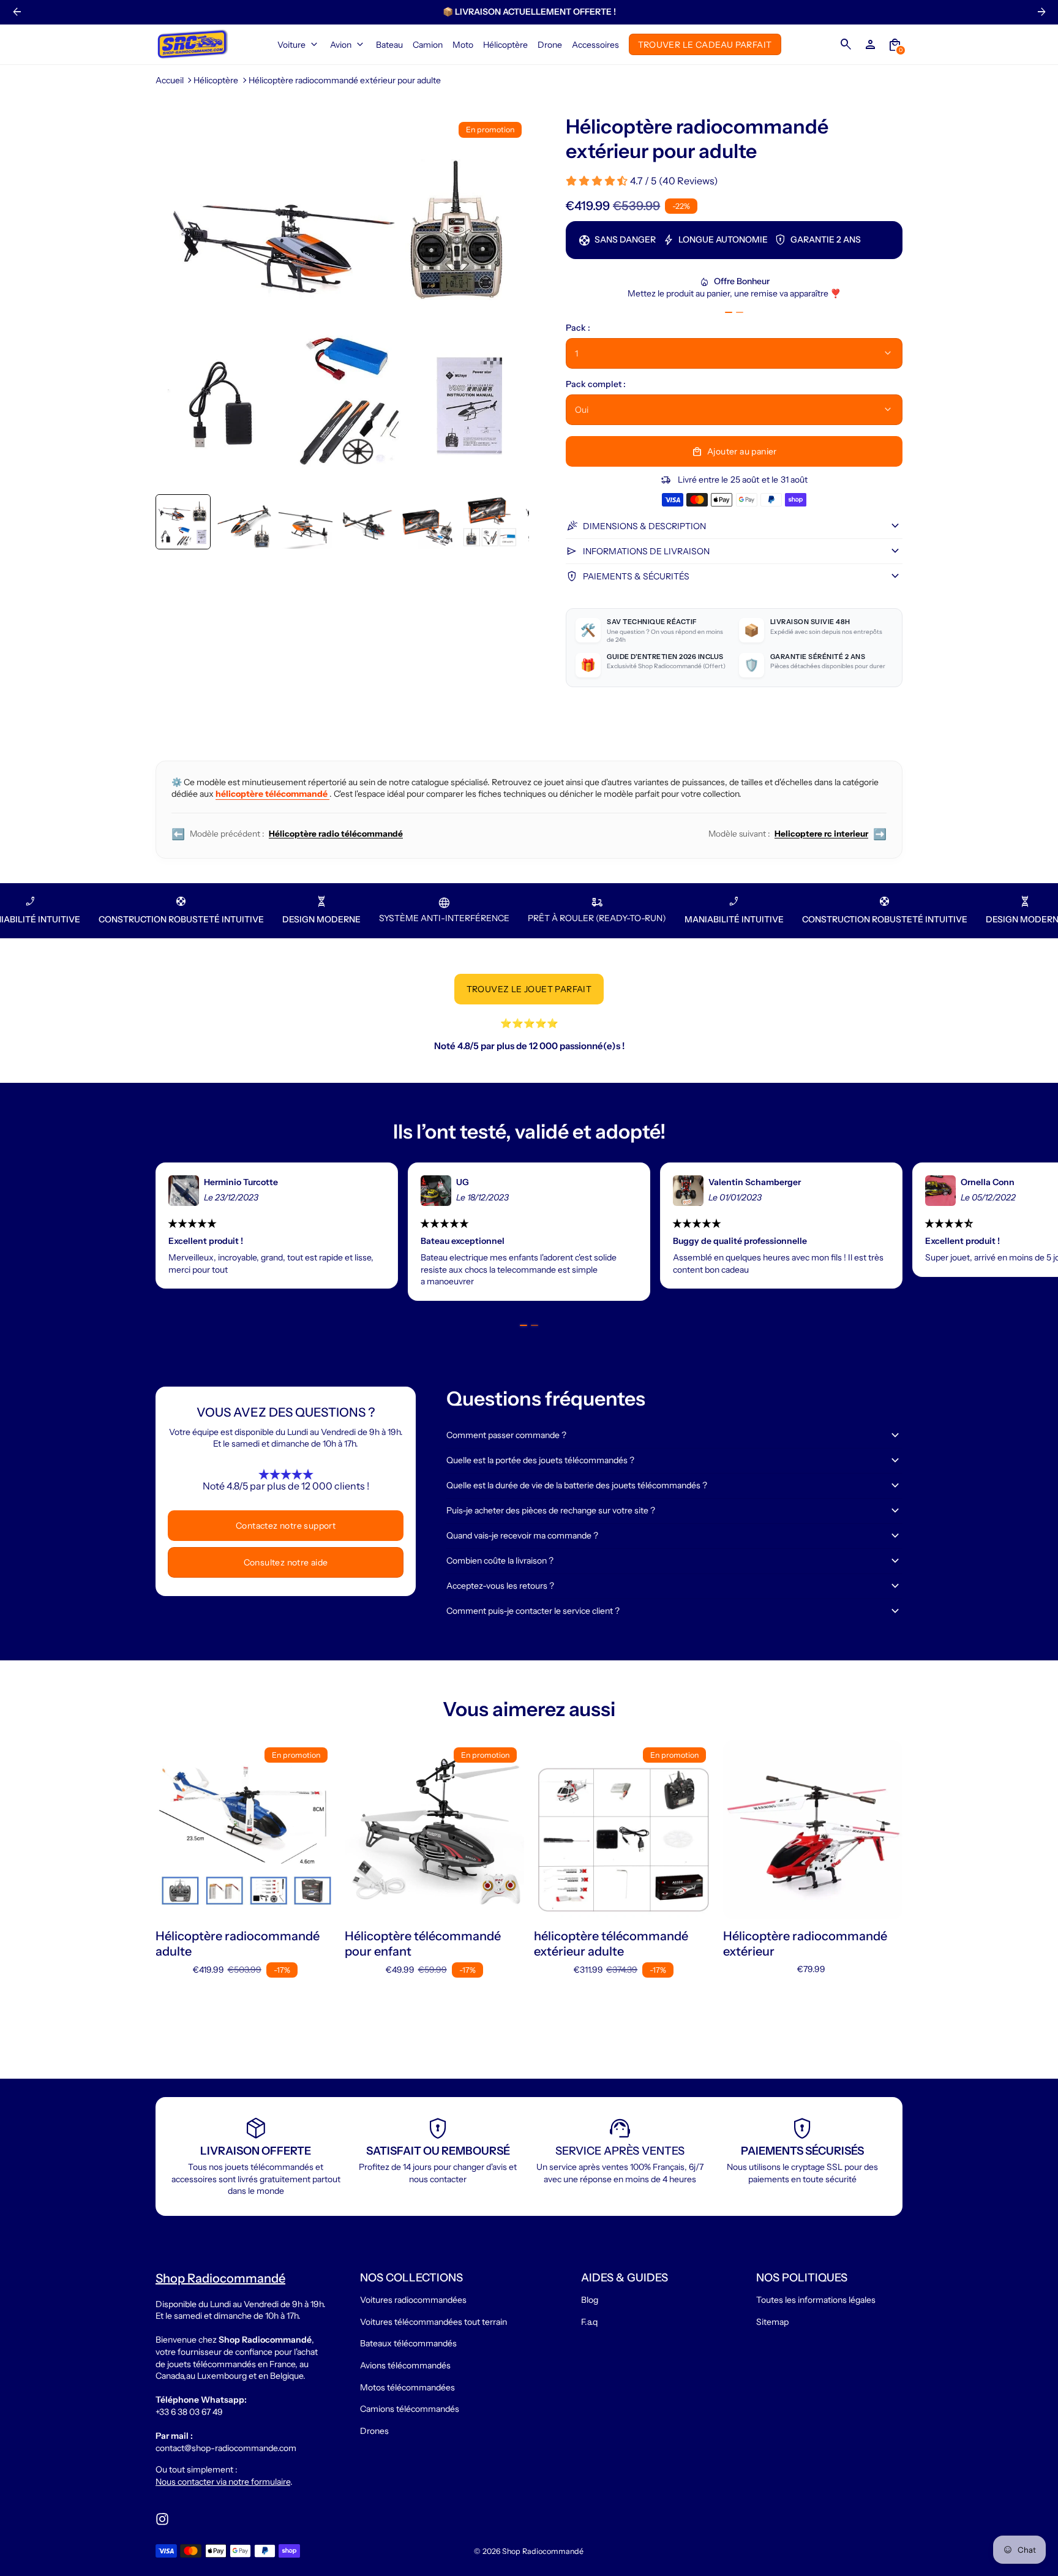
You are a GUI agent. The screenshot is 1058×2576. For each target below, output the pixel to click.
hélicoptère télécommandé (272, 794)
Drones (374, 2431)
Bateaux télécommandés (408, 2343)
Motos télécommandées (407, 2387)
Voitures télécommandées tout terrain (433, 2322)
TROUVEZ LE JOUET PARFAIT (529, 989)
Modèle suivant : (797, 834)
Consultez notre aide (286, 1562)
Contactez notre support (286, 1526)
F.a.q (589, 2322)
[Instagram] (162, 2519)
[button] (183, 522)
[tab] (729, 312)
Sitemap (772, 2322)
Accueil (170, 80)
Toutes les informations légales (816, 2300)
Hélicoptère (216, 80)
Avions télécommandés (405, 2365)
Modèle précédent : (287, 834)
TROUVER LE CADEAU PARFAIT (705, 44)
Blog (590, 2300)
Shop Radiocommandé (543, 2551)
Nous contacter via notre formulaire (223, 2482)
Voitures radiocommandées (413, 2300)
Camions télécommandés (410, 2409)
